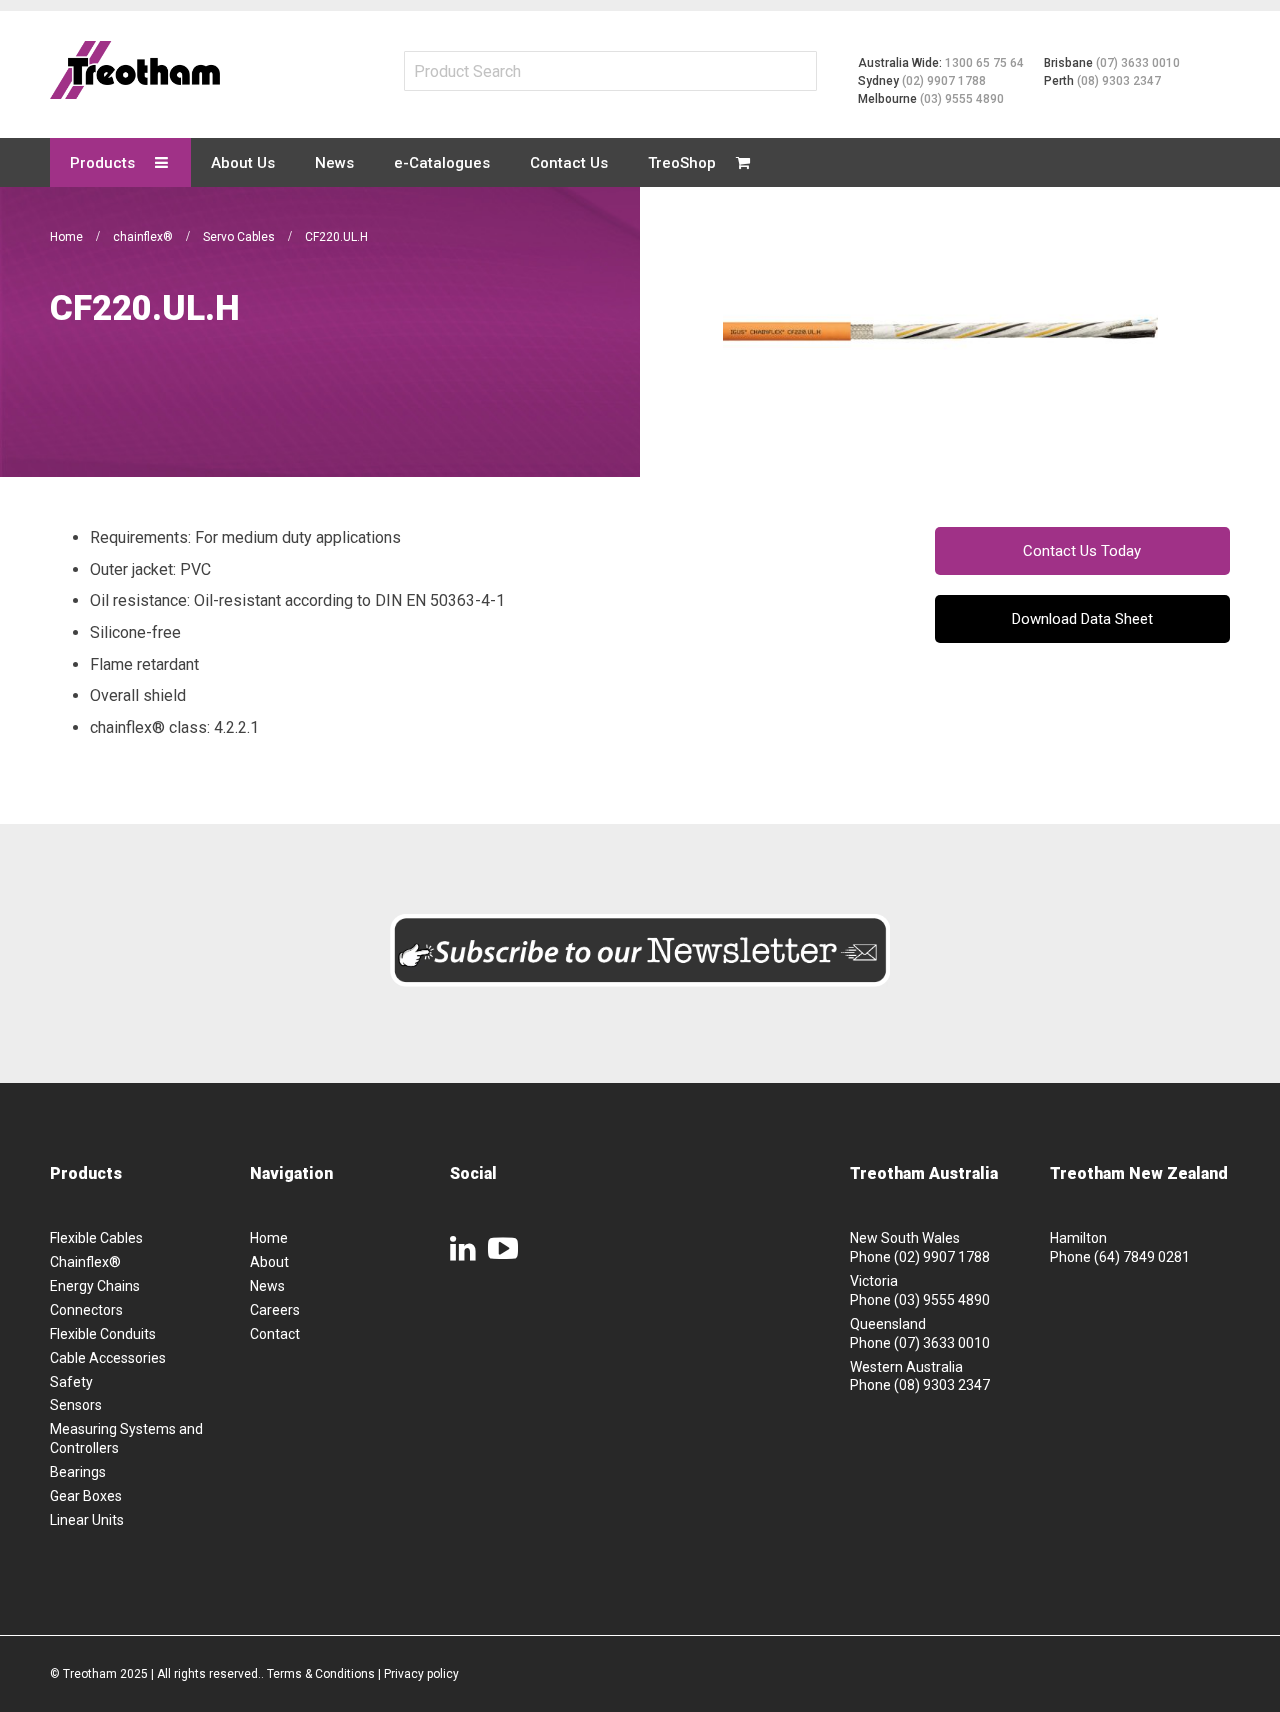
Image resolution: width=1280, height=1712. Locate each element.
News (267, 1286)
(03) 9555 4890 (962, 99)
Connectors (86, 1310)
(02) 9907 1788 (944, 81)
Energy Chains (95, 1286)
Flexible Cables (96, 1238)
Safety (71, 1382)
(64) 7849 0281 (1142, 1257)
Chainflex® (85, 1262)
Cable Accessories (108, 1358)
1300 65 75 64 (984, 63)
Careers (275, 1310)
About (269, 1262)
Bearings (78, 1472)
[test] (135, 70)
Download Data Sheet (1082, 619)
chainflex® (144, 237)
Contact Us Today (1082, 551)
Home (68, 237)
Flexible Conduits (103, 1334)
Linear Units (87, 1520)
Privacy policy (421, 1674)
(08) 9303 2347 (1119, 81)
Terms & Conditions (321, 1674)
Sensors (76, 1405)
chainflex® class (148, 727)
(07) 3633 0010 (1138, 63)
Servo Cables (240, 237)
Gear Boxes (86, 1496)
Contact (275, 1334)
